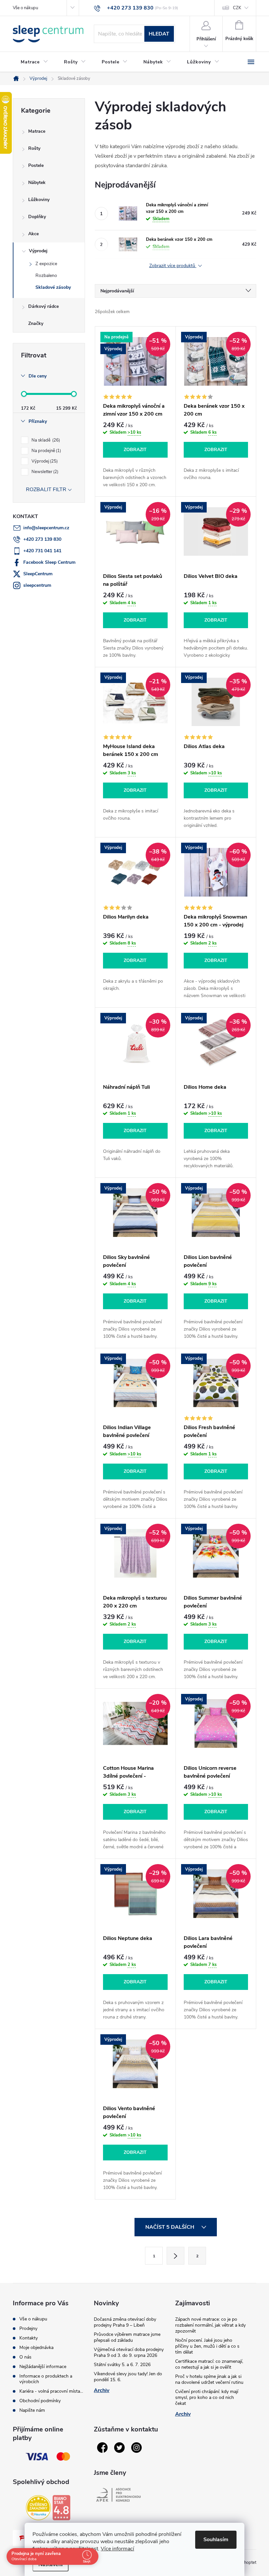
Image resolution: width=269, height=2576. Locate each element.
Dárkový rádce (43, 306)
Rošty (34, 148)
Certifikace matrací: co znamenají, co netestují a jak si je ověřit (209, 2364)
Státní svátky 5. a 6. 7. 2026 (122, 2365)
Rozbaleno (46, 275)
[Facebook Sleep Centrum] (102, 2448)
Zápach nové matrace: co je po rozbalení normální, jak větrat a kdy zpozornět (210, 2325)
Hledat (159, 34)
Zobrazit (135, 450)
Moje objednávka (36, 2348)
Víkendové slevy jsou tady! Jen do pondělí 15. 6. (128, 2377)
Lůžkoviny (39, 200)
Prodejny (28, 2328)
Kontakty (29, 2338)
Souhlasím (216, 2540)
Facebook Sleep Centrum (49, 562)
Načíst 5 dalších (170, 2227)
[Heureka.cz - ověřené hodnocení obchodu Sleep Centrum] (38, 2508)
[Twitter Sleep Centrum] (119, 2448)
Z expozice (46, 264)
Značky (36, 323)
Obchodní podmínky (40, 2401)
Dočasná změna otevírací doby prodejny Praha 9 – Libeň (125, 2322)
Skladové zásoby (53, 287)
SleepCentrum (38, 574)
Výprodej (38, 251)
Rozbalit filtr (46, 490)
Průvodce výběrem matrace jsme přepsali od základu (127, 2337)
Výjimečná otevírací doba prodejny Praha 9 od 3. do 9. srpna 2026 (129, 2352)
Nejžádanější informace (43, 2367)
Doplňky (37, 217)
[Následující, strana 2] (176, 2256)
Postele (36, 165)
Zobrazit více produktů (173, 266)
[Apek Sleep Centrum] (118, 2495)
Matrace (37, 131)
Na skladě (45, 440)
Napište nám (32, 2410)
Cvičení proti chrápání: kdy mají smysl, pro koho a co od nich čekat (207, 2397)
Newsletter (44, 472)
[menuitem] (34, 62)
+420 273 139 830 (42, 539)
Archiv (102, 2390)
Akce (33, 234)
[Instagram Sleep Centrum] (136, 2448)
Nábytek (37, 182)
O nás (25, 2357)
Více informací (117, 2549)
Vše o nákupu (25, 8)
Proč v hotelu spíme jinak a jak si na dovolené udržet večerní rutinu (209, 2379)
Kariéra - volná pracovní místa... (51, 2391)
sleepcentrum (37, 585)
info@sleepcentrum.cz (46, 528)
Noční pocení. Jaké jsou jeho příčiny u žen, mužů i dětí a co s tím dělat (207, 2346)
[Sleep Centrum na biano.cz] (61, 2508)
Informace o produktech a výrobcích (46, 2379)
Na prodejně (46, 451)
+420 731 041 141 (42, 551)
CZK (237, 8)
